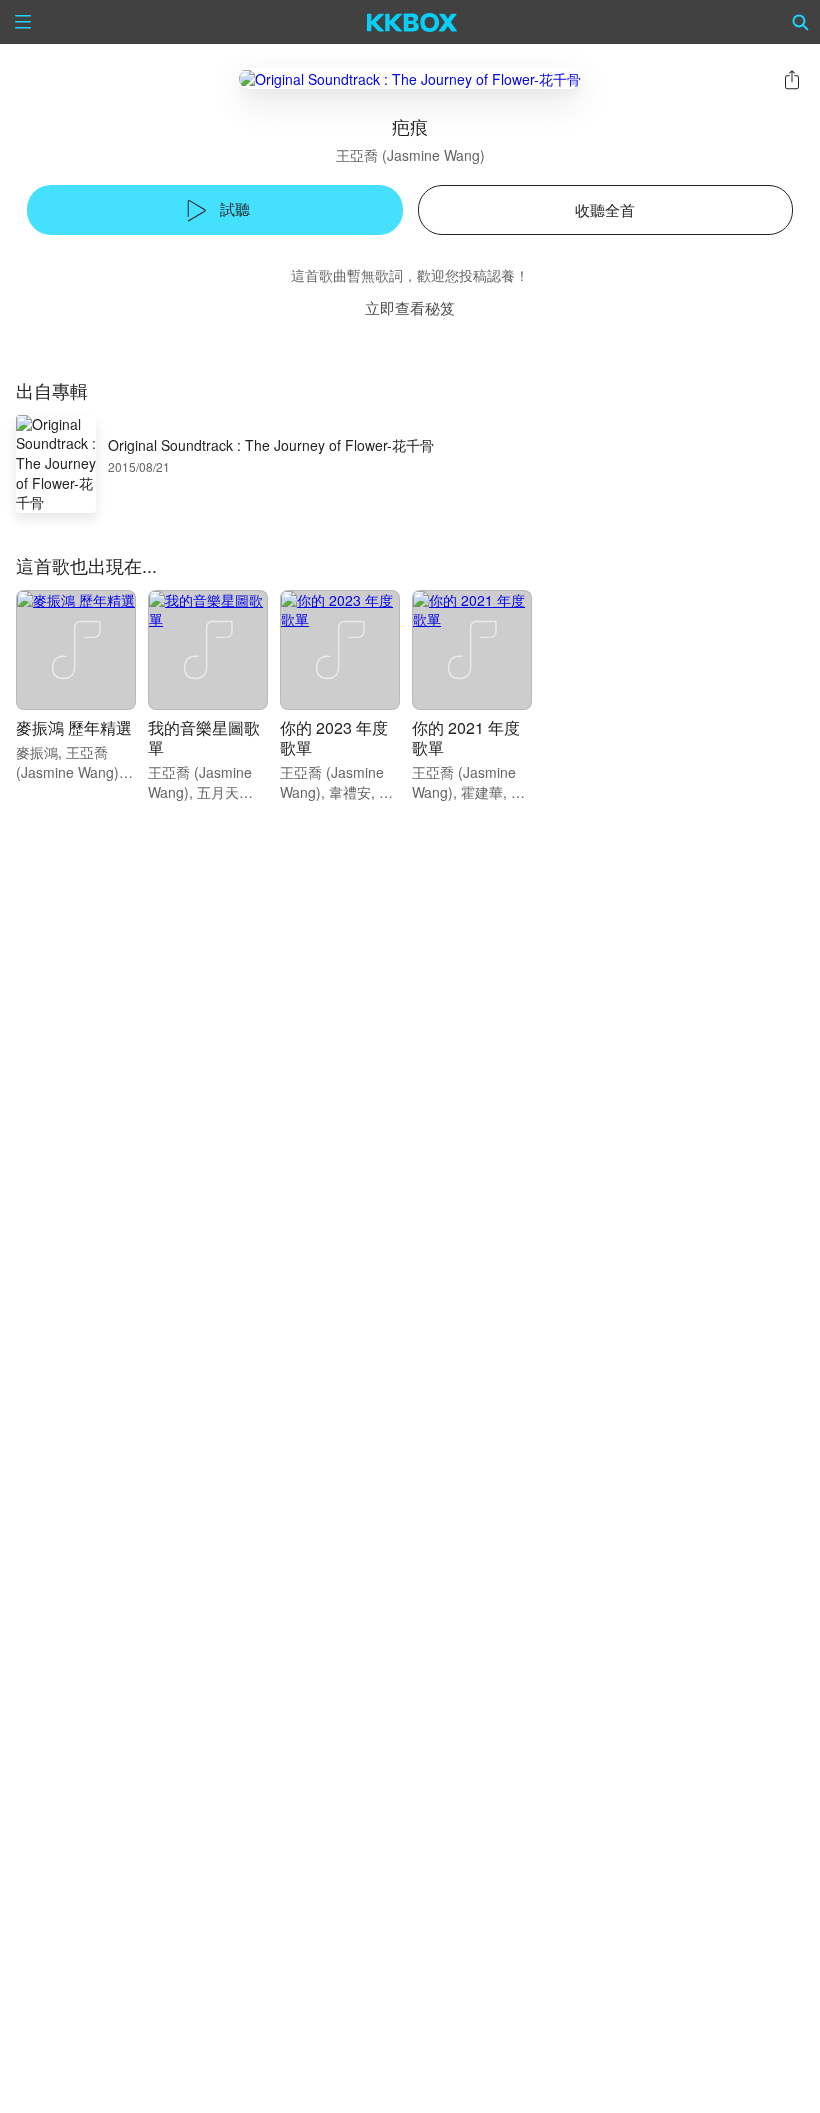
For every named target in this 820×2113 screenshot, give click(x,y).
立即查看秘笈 (410, 307)
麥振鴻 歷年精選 (74, 727)
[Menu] (23, 22)
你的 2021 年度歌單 (466, 737)
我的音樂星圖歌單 (204, 737)
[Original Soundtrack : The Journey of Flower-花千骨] (410, 78)
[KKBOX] (412, 22)
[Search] (801, 22)
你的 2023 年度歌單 (334, 737)
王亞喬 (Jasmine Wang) (410, 155)
